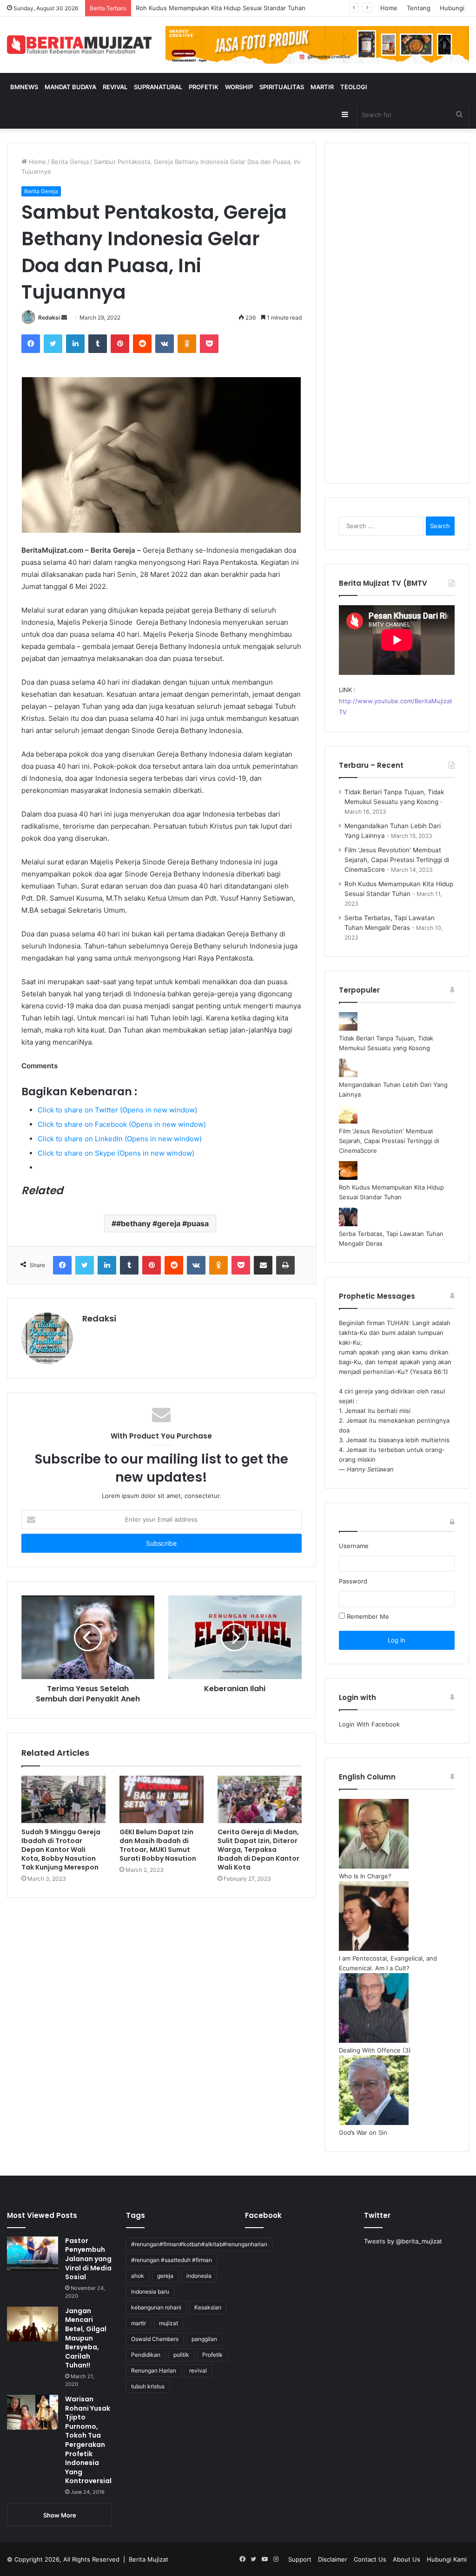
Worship (239, 87)
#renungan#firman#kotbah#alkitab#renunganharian (199, 2244)
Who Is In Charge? (365, 1876)
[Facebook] (31, 344)
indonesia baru (150, 2292)
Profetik (204, 87)
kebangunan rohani (156, 2307)
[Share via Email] (263, 1265)
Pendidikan (146, 2355)
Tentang (419, 8)
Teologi (354, 87)
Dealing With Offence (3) (375, 2050)
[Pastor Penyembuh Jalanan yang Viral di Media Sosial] (33, 2254)
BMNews (24, 87)
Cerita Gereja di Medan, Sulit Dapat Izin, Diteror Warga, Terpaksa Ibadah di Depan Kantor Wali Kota (258, 1850)
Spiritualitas (282, 87)
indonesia (199, 2276)
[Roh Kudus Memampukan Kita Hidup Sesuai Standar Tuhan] (348, 1177)
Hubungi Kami (447, 2559)
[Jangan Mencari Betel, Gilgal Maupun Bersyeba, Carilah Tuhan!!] (33, 2324)
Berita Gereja (70, 162)
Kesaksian (208, 2307)
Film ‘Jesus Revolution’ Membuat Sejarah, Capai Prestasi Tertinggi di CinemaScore (397, 860)
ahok (138, 2276)
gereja (165, 2276)
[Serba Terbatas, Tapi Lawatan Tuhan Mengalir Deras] (348, 1224)
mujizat (169, 2323)
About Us (407, 2559)
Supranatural (158, 87)
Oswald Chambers (155, 2339)
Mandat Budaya (70, 87)
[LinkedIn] (75, 344)
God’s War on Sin (363, 2132)
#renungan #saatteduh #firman (172, 2260)
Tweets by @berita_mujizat (403, 2241)
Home (389, 8)
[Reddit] (142, 344)
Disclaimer (333, 2559)
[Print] (285, 1265)
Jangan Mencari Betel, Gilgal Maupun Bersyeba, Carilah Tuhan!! (86, 2338)
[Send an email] (64, 317)
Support (300, 2559)
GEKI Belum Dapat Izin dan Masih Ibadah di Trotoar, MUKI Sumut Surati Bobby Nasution (158, 1845)
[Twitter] (53, 344)
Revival (115, 87)
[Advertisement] (397, 319)
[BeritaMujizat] (79, 45)
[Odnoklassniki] (187, 344)
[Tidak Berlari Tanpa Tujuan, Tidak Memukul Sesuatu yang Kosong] (348, 1028)
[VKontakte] (165, 344)
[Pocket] (209, 344)
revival (198, 2370)
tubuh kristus (148, 2386)
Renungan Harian (154, 2370)
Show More (60, 2515)
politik (181, 2355)
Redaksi (49, 317)
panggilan (204, 2339)
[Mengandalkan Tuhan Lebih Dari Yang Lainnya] (348, 1075)
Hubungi (452, 8)
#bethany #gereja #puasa (162, 1223)
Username (354, 1546)
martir (139, 2323)
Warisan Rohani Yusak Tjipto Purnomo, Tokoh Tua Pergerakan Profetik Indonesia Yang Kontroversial (88, 2440)
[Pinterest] (120, 344)
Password (353, 1581)
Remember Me (367, 1616)
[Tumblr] (98, 344)
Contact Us (370, 2559)
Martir (322, 87)
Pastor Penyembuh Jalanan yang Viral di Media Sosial (88, 2259)
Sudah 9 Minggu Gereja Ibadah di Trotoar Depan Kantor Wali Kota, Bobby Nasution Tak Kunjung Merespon (61, 1850)
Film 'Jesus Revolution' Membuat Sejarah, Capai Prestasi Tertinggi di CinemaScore (389, 1141)
